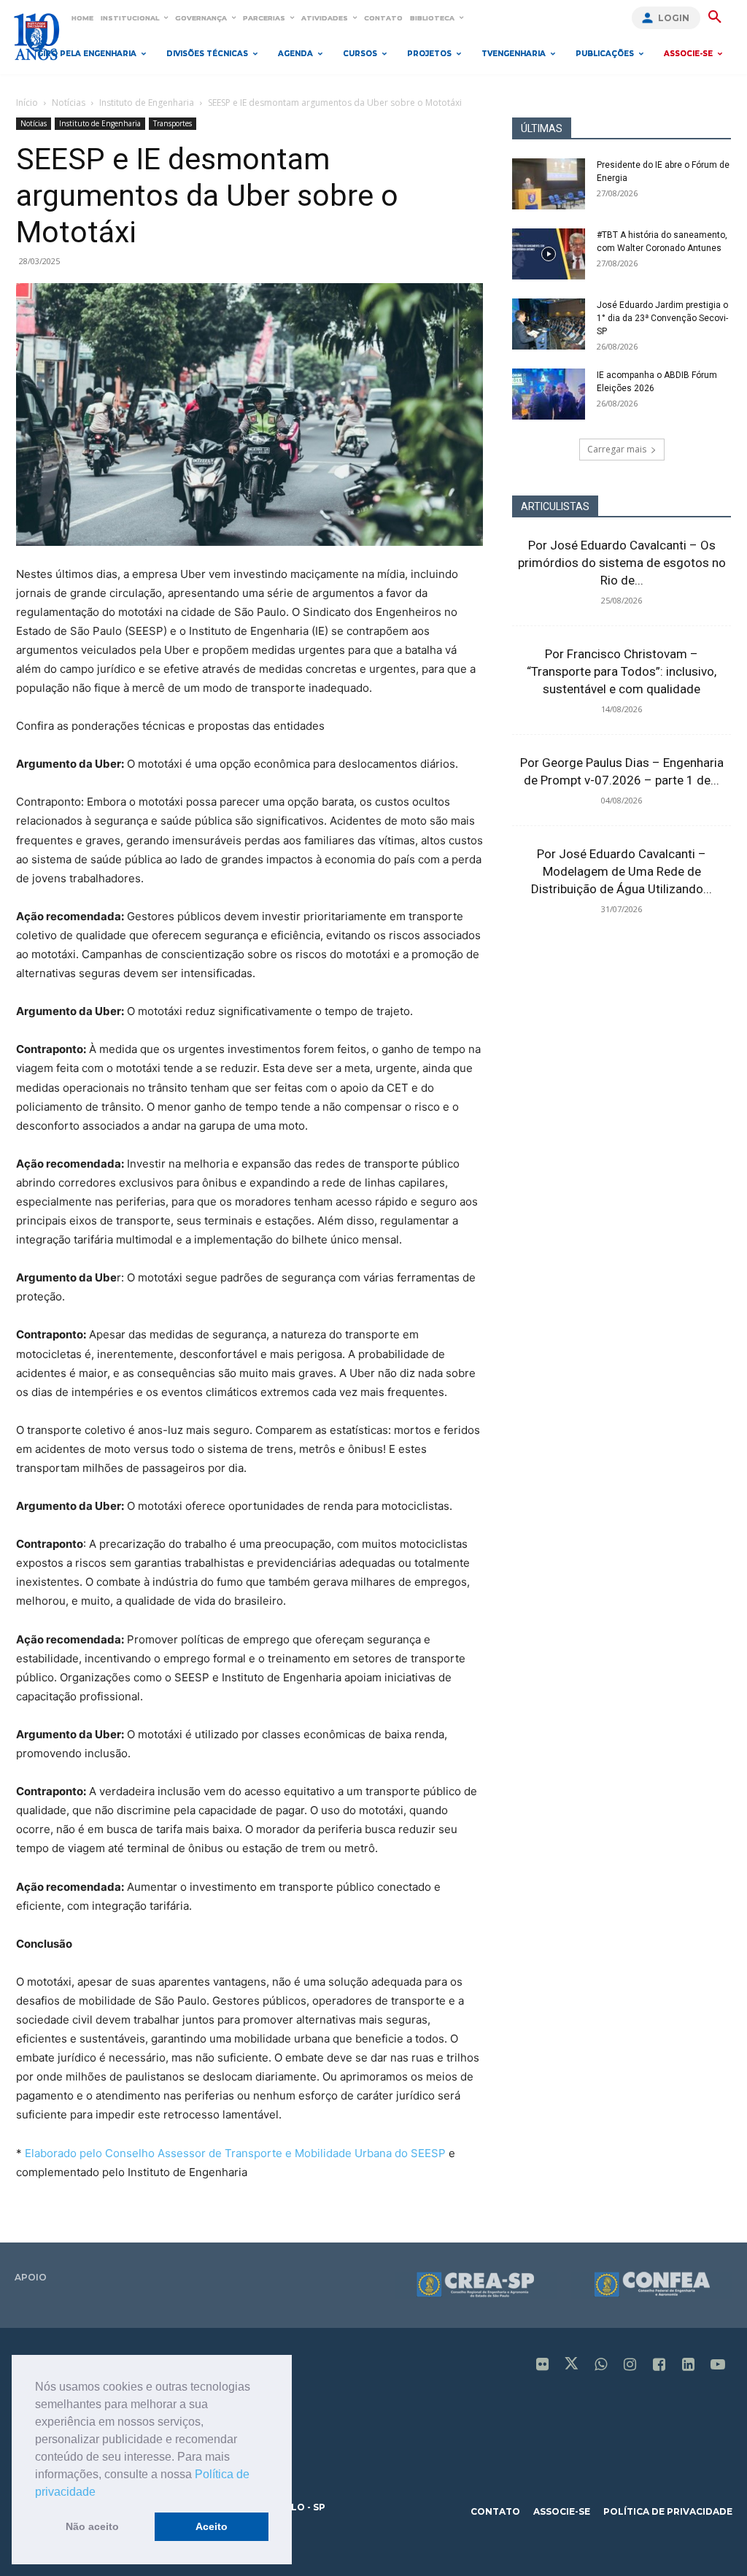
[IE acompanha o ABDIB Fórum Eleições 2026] (549, 394)
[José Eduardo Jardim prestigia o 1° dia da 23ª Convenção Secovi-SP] (549, 324)
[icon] (543, 2365)
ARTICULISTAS (555, 506)
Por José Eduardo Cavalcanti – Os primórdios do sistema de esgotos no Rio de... (622, 563)
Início (27, 103)
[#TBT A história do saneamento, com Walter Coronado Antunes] (549, 254)
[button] (101, 2493)
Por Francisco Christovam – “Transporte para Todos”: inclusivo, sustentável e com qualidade (622, 671)
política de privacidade (668, 2511)
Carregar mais (617, 449)
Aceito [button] (212, 2526)
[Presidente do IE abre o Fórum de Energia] (549, 184)
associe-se (562, 2511)
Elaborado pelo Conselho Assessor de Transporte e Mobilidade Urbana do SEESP (235, 2153)
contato (495, 2511)
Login (674, 18)
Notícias (69, 103)
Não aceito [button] (92, 2526)
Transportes (173, 123)
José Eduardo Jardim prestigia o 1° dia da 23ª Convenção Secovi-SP (662, 318)
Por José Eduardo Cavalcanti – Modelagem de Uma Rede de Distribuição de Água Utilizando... (622, 871)
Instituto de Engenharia (147, 103)
